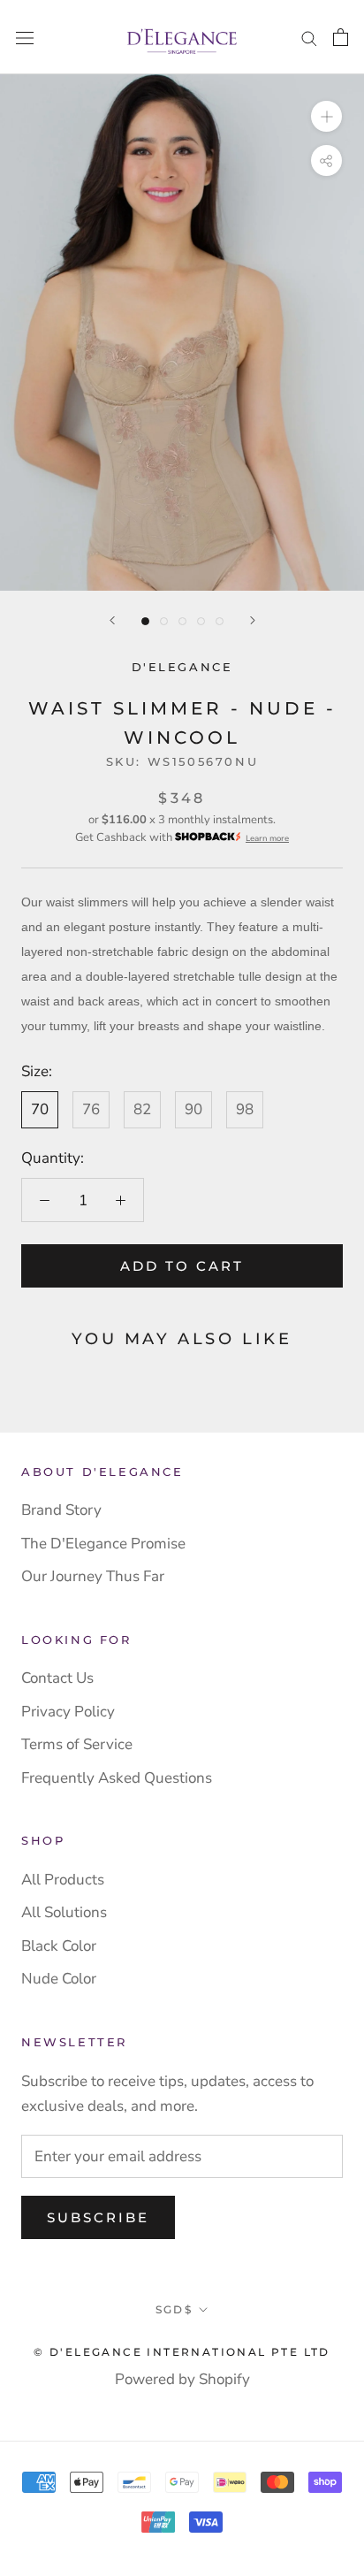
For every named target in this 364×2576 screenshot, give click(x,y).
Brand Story (61, 1510)
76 (91, 1109)
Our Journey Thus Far (93, 1576)
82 (142, 1109)
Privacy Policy (68, 1712)
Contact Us (57, 1678)
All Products (63, 1880)
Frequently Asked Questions (117, 1778)
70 (40, 1109)
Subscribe (98, 2217)
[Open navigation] (25, 38)
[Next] (253, 620)
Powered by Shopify (182, 2379)
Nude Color (59, 1979)
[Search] (309, 37)
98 (245, 1109)
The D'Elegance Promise (103, 1544)
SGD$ (174, 2309)
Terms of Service (77, 1744)
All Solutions (64, 1912)
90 (193, 1109)
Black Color (59, 1946)
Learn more (267, 838)
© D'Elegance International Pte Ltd (182, 2352)
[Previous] (112, 620)
